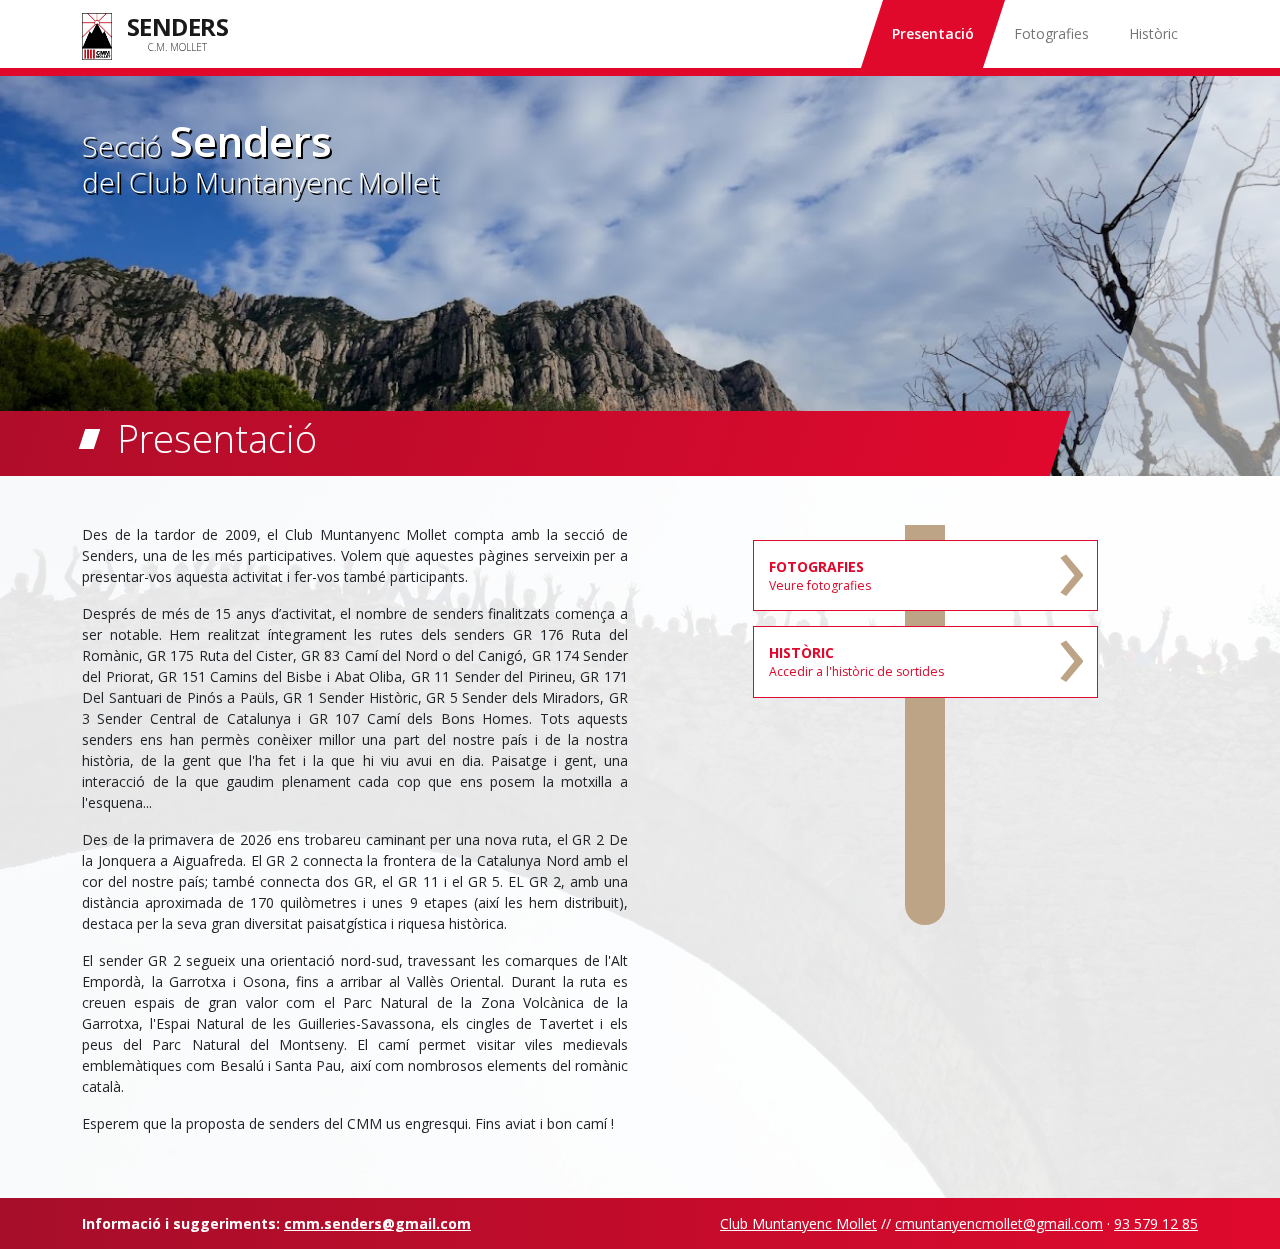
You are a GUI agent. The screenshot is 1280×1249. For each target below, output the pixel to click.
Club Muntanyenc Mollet (798, 1223)
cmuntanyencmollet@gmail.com (999, 1223)
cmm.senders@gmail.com (377, 1223)
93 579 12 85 (1156, 1223)
